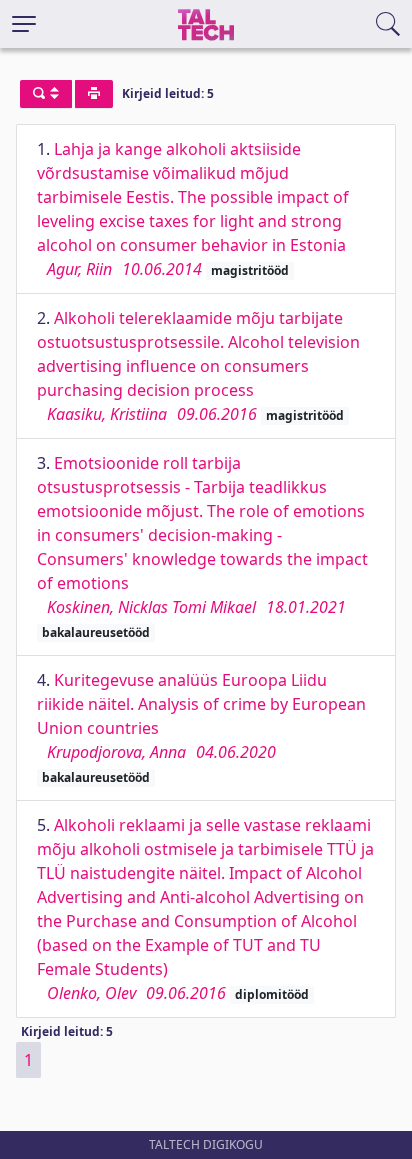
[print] (94, 94)
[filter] (46, 94)
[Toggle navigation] (24, 24)
